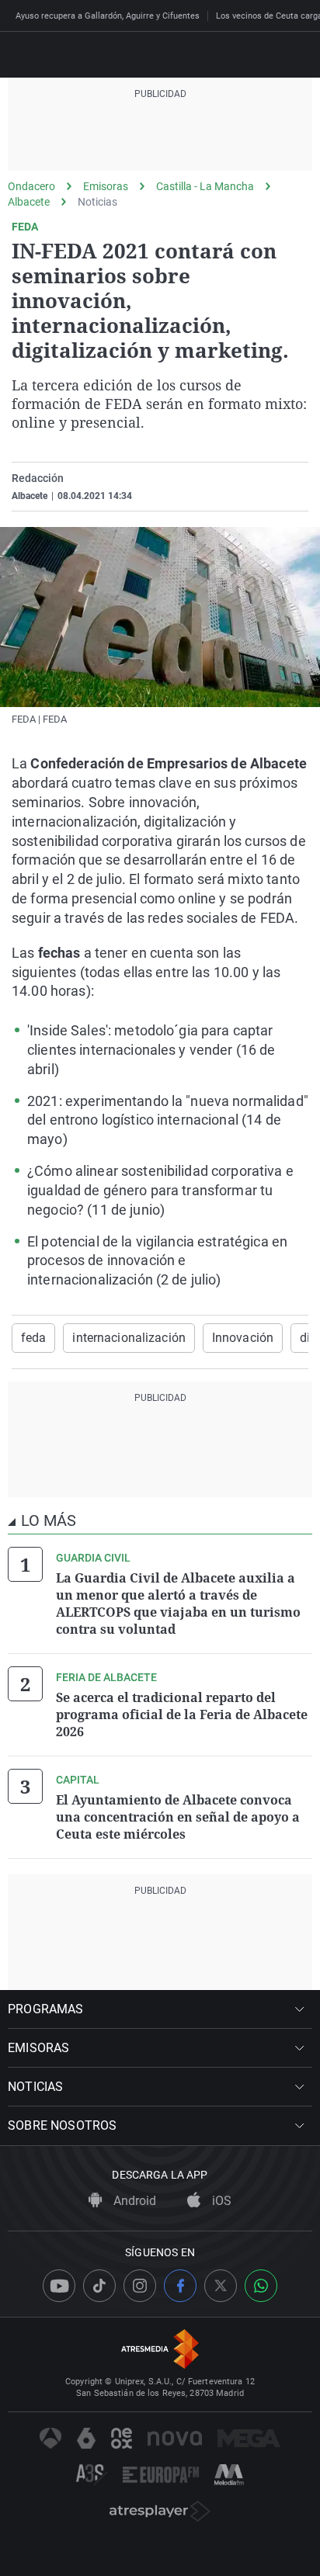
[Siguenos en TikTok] (99, 2286)
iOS (220, 2201)
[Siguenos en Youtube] (59, 2286)
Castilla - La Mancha (205, 186)
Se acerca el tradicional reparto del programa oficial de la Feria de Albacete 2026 (182, 1714)
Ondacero (31, 186)
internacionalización (129, 1338)
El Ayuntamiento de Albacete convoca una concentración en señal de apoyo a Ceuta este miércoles (178, 1817)
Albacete (29, 202)
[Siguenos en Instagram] (140, 2286)
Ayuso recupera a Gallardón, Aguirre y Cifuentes (108, 16)
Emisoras (106, 186)
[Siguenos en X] (221, 2286)
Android (133, 2201)
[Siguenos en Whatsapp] (261, 2286)
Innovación (243, 1338)
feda (33, 1338)
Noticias (97, 202)
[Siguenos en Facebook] (180, 2286)
